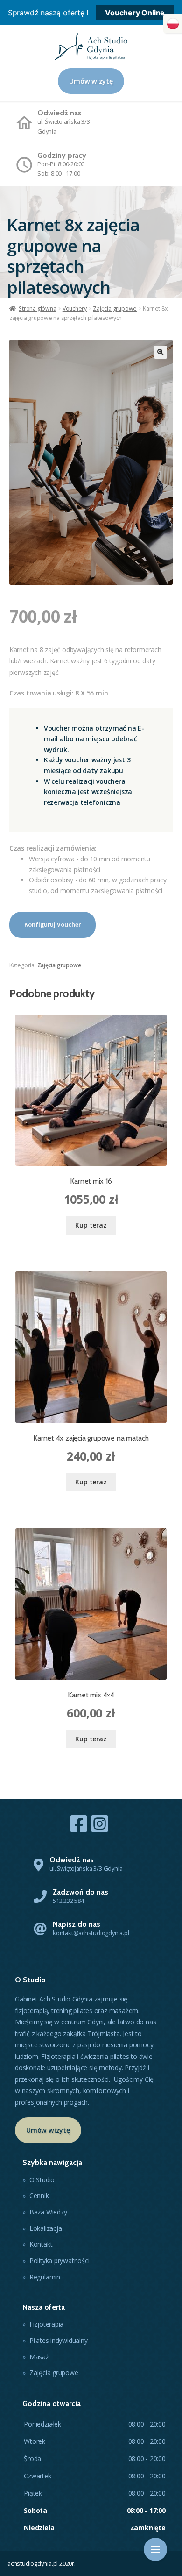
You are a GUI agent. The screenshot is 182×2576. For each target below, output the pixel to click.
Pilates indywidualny (59, 2340)
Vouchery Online (135, 13)
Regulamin (45, 2277)
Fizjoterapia (46, 2324)
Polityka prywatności (59, 2260)
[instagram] (100, 1824)
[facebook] (79, 1824)
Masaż (39, 2357)
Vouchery (75, 309)
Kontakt (41, 2244)
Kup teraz (91, 1225)
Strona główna (37, 309)
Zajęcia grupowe (115, 309)
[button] (173, 24)
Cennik (39, 2196)
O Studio (42, 2180)
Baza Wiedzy (48, 2212)
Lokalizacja (46, 2228)
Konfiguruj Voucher (52, 924)
